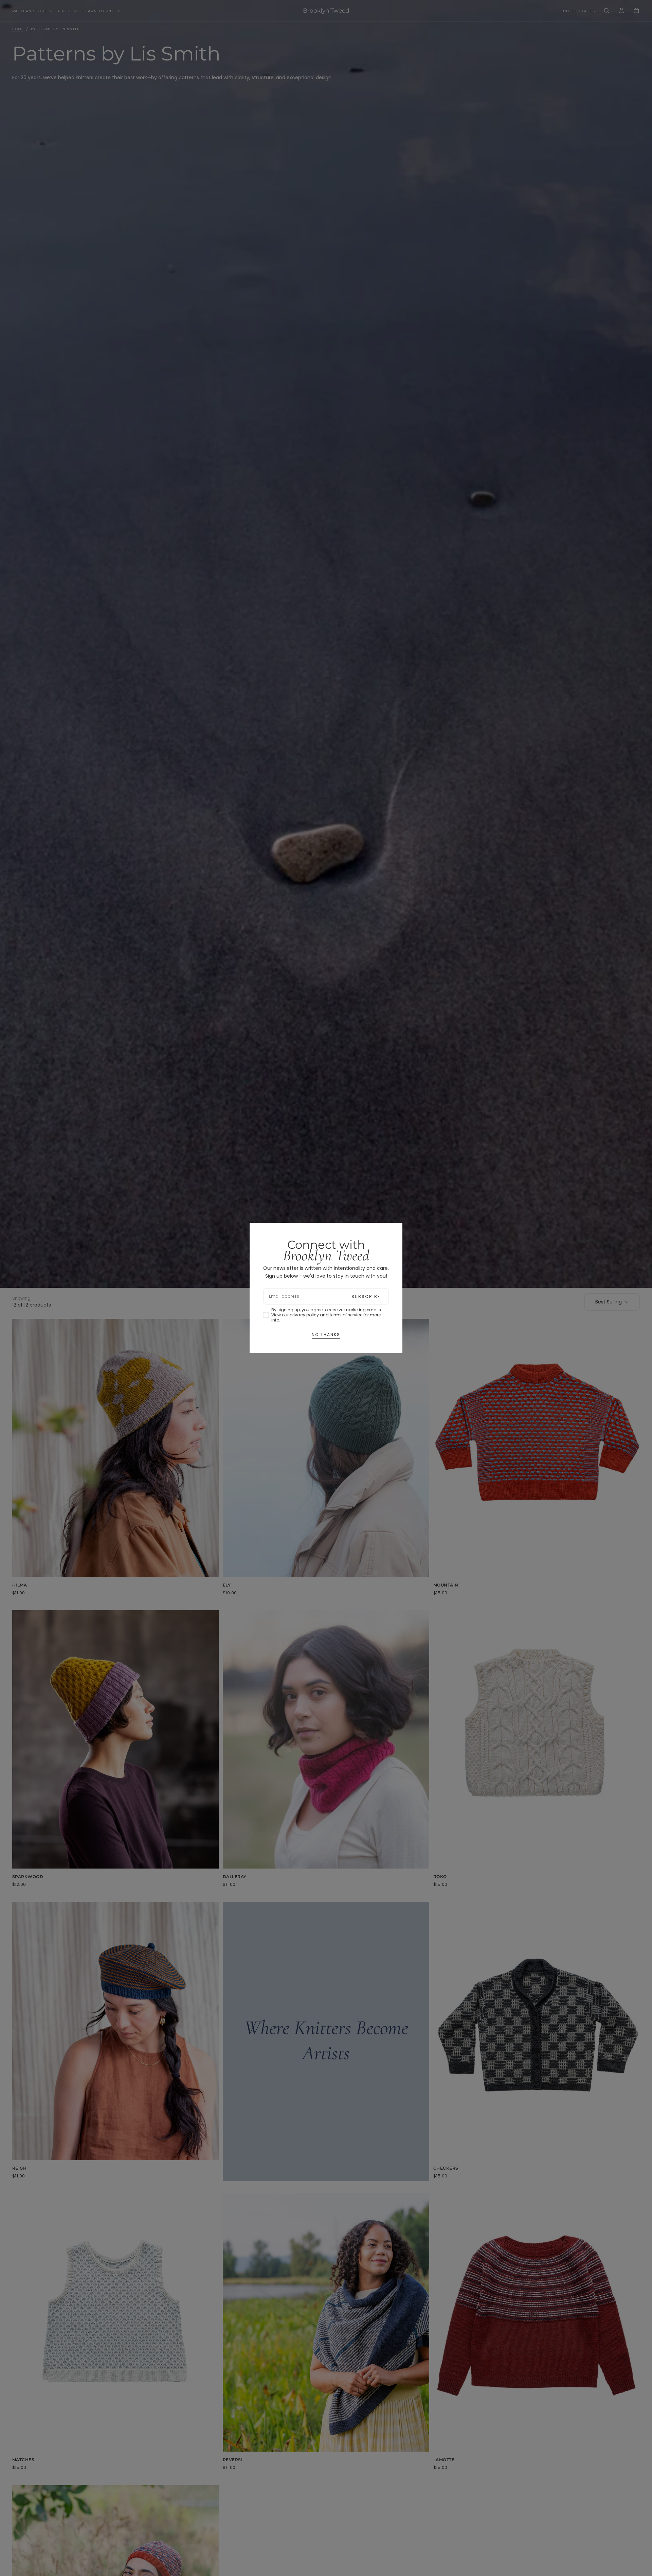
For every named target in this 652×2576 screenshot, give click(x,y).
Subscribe (366, 1296)
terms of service (346, 1315)
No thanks (326, 1335)
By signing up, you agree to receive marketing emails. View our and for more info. (327, 1315)
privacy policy (304, 1315)
